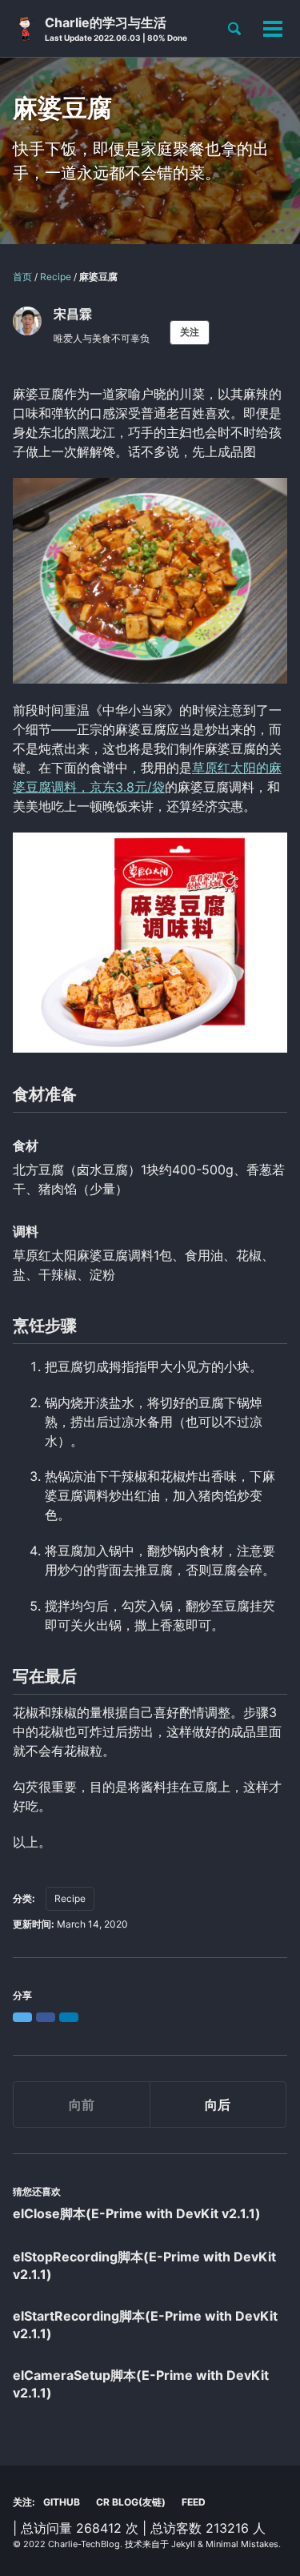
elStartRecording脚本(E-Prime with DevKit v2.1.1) (145, 2325)
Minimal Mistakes (242, 2544)
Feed (194, 2502)
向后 (218, 2105)
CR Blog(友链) (131, 2502)
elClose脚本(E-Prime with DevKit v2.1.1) (137, 2213)
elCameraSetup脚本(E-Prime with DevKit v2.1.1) (141, 2384)
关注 (190, 332)
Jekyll (183, 2544)
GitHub (62, 2502)
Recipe (70, 1898)
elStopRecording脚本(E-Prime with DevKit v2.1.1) (144, 2265)
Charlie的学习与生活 (116, 28)
